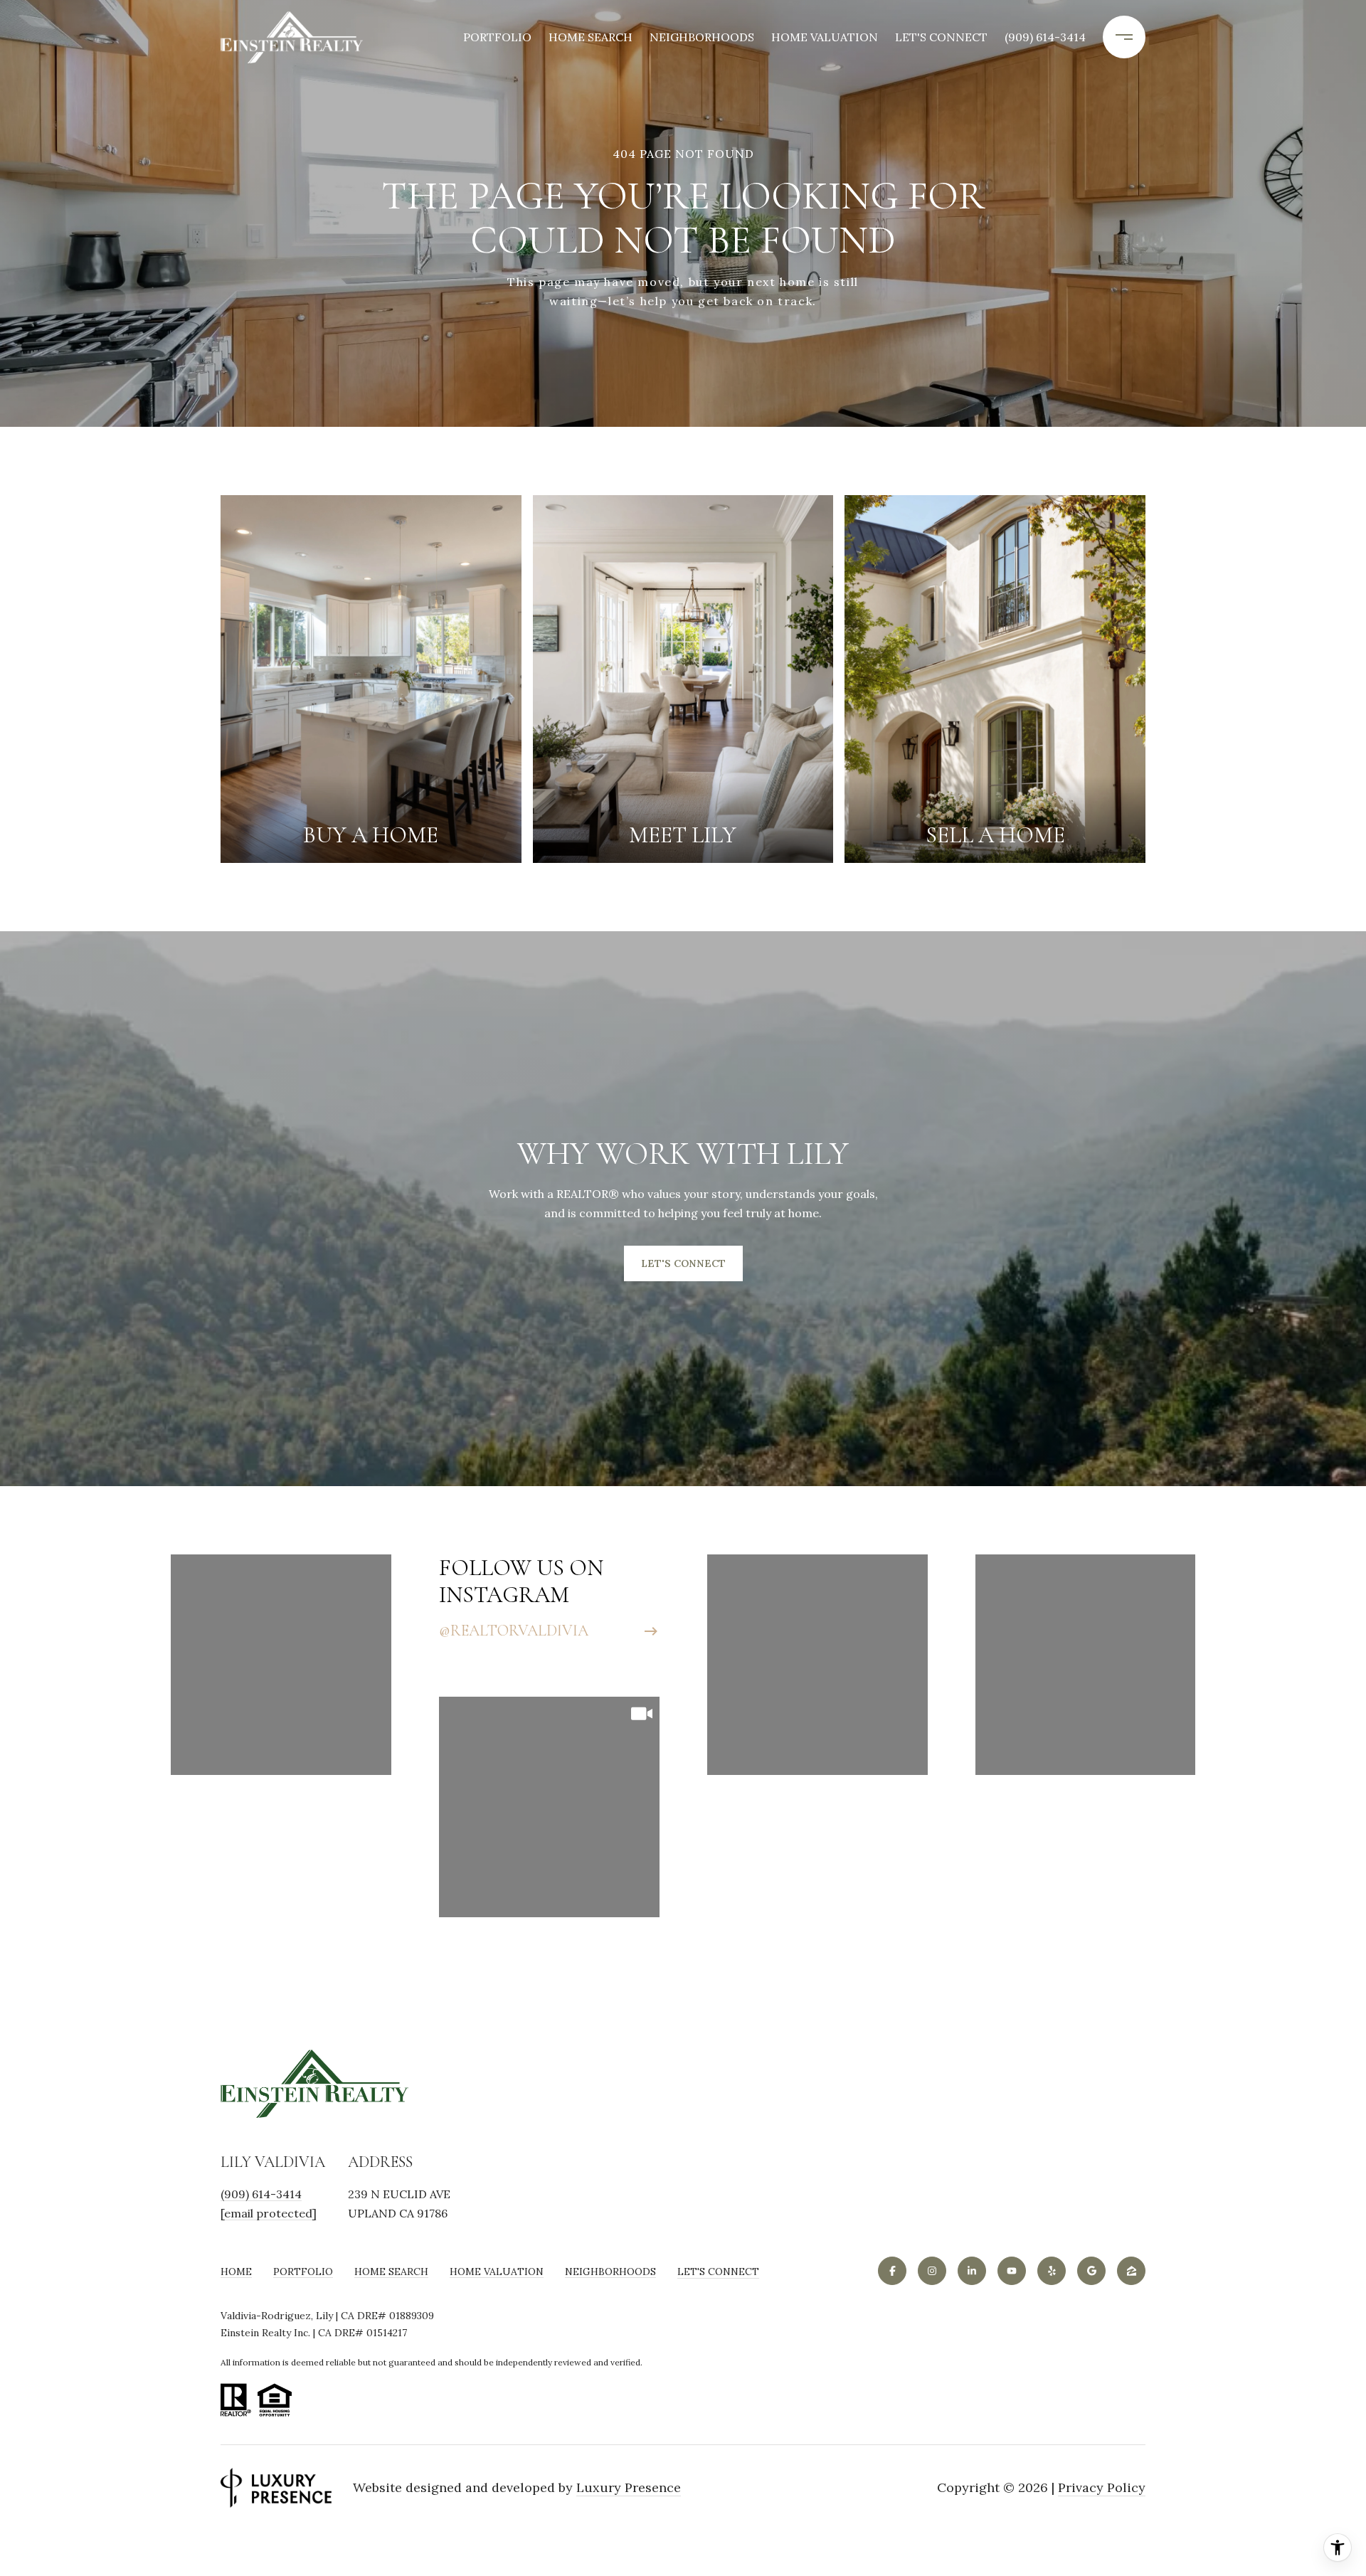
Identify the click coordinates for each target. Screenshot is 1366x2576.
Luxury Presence (629, 2488)
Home (236, 2272)
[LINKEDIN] (972, 2271)
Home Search (591, 37)
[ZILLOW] (1131, 2271)
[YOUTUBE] (1012, 2271)
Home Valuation (825, 37)
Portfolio (497, 37)
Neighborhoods (702, 37)
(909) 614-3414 (1045, 37)
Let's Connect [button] (683, 1263)
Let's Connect (718, 2272)
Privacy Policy (1102, 2488)
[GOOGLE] (1091, 2271)
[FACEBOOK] (892, 2271)
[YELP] (1052, 2271)
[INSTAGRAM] (932, 2271)
